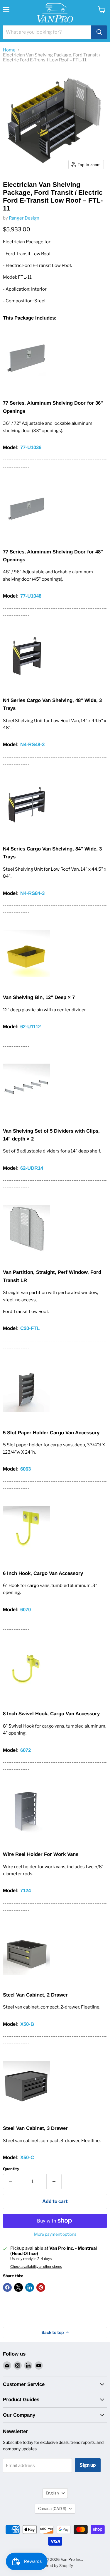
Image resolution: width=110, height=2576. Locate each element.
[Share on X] (18, 2287)
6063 (26, 1469)
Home (9, 50)
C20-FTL (30, 1328)
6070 (26, 1610)
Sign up (88, 2465)
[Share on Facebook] (7, 2287)
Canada (52, 2508)
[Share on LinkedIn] (30, 2287)
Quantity (11, 2169)
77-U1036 (31, 447)
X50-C (27, 2157)
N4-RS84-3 (32, 893)
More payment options (55, 2234)
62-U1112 (31, 1027)
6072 (26, 1750)
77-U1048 (31, 596)
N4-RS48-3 (32, 744)
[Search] (99, 32)
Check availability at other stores (36, 2267)
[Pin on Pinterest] (41, 2287)
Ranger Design (24, 218)
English (52, 2493)
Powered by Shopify (55, 2565)
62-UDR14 (32, 1168)
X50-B (27, 2024)
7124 (25, 1891)
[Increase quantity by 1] (54, 2182)
